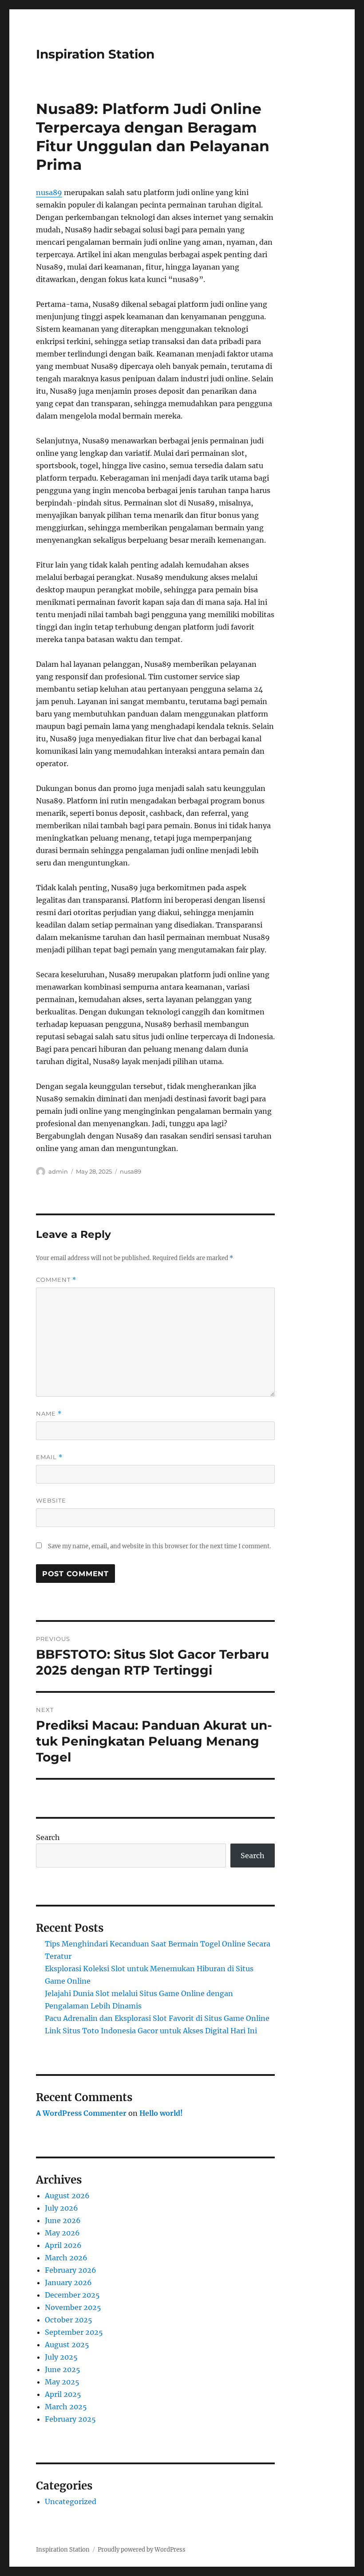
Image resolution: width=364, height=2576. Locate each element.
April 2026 (63, 2245)
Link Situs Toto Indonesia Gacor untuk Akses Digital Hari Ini (151, 2031)
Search (48, 1837)
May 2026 (62, 2233)
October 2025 (69, 2320)
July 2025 (61, 2357)
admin (58, 1171)
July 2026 (61, 2208)
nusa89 (49, 192)
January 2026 (68, 2282)
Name (49, 1414)
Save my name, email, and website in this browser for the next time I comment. (159, 1546)
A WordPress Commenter (81, 2113)
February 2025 (70, 2419)
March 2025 (66, 2407)
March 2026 (66, 2258)
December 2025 (72, 2295)
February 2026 (71, 2270)
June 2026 (63, 2220)
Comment (56, 1280)
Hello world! (161, 2113)
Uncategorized (71, 2502)
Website (51, 1500)
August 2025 (67, 2345)
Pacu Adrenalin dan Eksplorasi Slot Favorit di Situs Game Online (157, 2018)
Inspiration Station (95, 54)
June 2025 (63, 2369)
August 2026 (67, 2196)
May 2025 (62, 2382)
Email (49, 1457)
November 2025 (73, 2307)
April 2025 (63, 2394)
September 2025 (74, 2332)
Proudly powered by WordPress (142, 2550)
